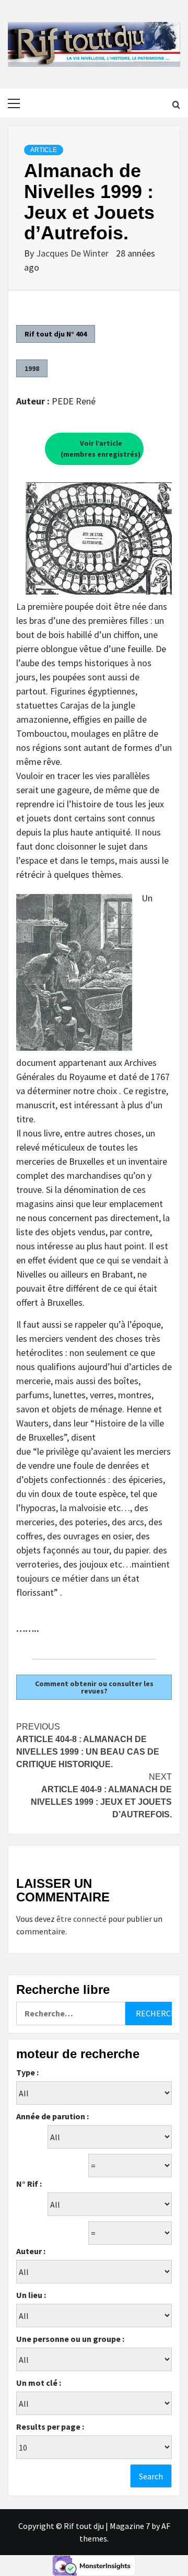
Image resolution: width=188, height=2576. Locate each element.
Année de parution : (52, 2116)
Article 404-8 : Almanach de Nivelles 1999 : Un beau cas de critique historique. (88, 1745)
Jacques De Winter (73, 253)
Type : (27, 2072)
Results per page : (50, 2427)
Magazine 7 (130, 2526)
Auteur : (31, 2251)
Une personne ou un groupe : (70, 2339)
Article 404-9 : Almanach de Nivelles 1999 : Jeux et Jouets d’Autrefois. (101, 1796)
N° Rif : (29, 2184)
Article (44, 150)
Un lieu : (31, 2295)
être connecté (81, 1919)
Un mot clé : (39, 2383)
